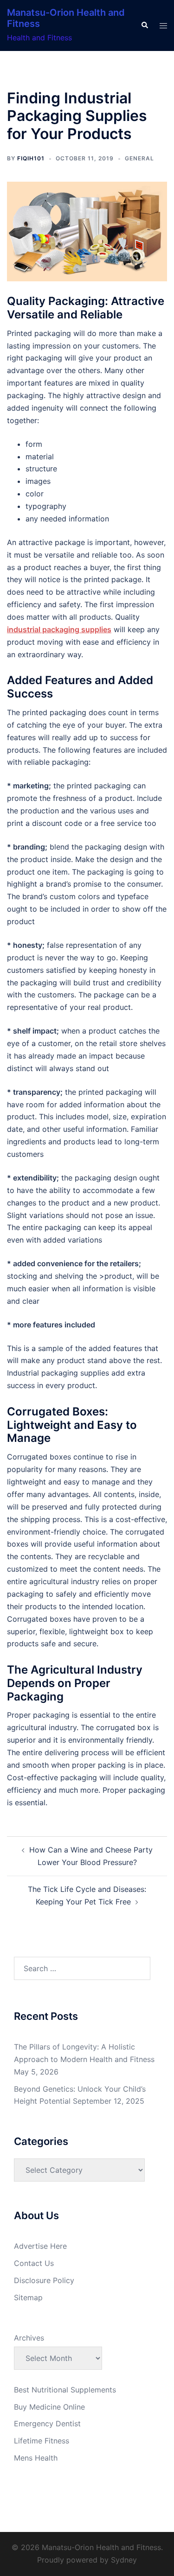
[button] (144, 25)
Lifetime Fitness (42, 2441)
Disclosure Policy (44, 2280)
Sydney (124, 2560)
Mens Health (36, 2458)
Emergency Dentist (47, 2424)
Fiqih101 (31, 158)
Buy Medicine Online (49, 2407)
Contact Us (34, 2263)
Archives (29, 2338)
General (139, 158)
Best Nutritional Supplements (65, 2390)
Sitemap (28, 2297)
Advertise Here (40, 2246)
